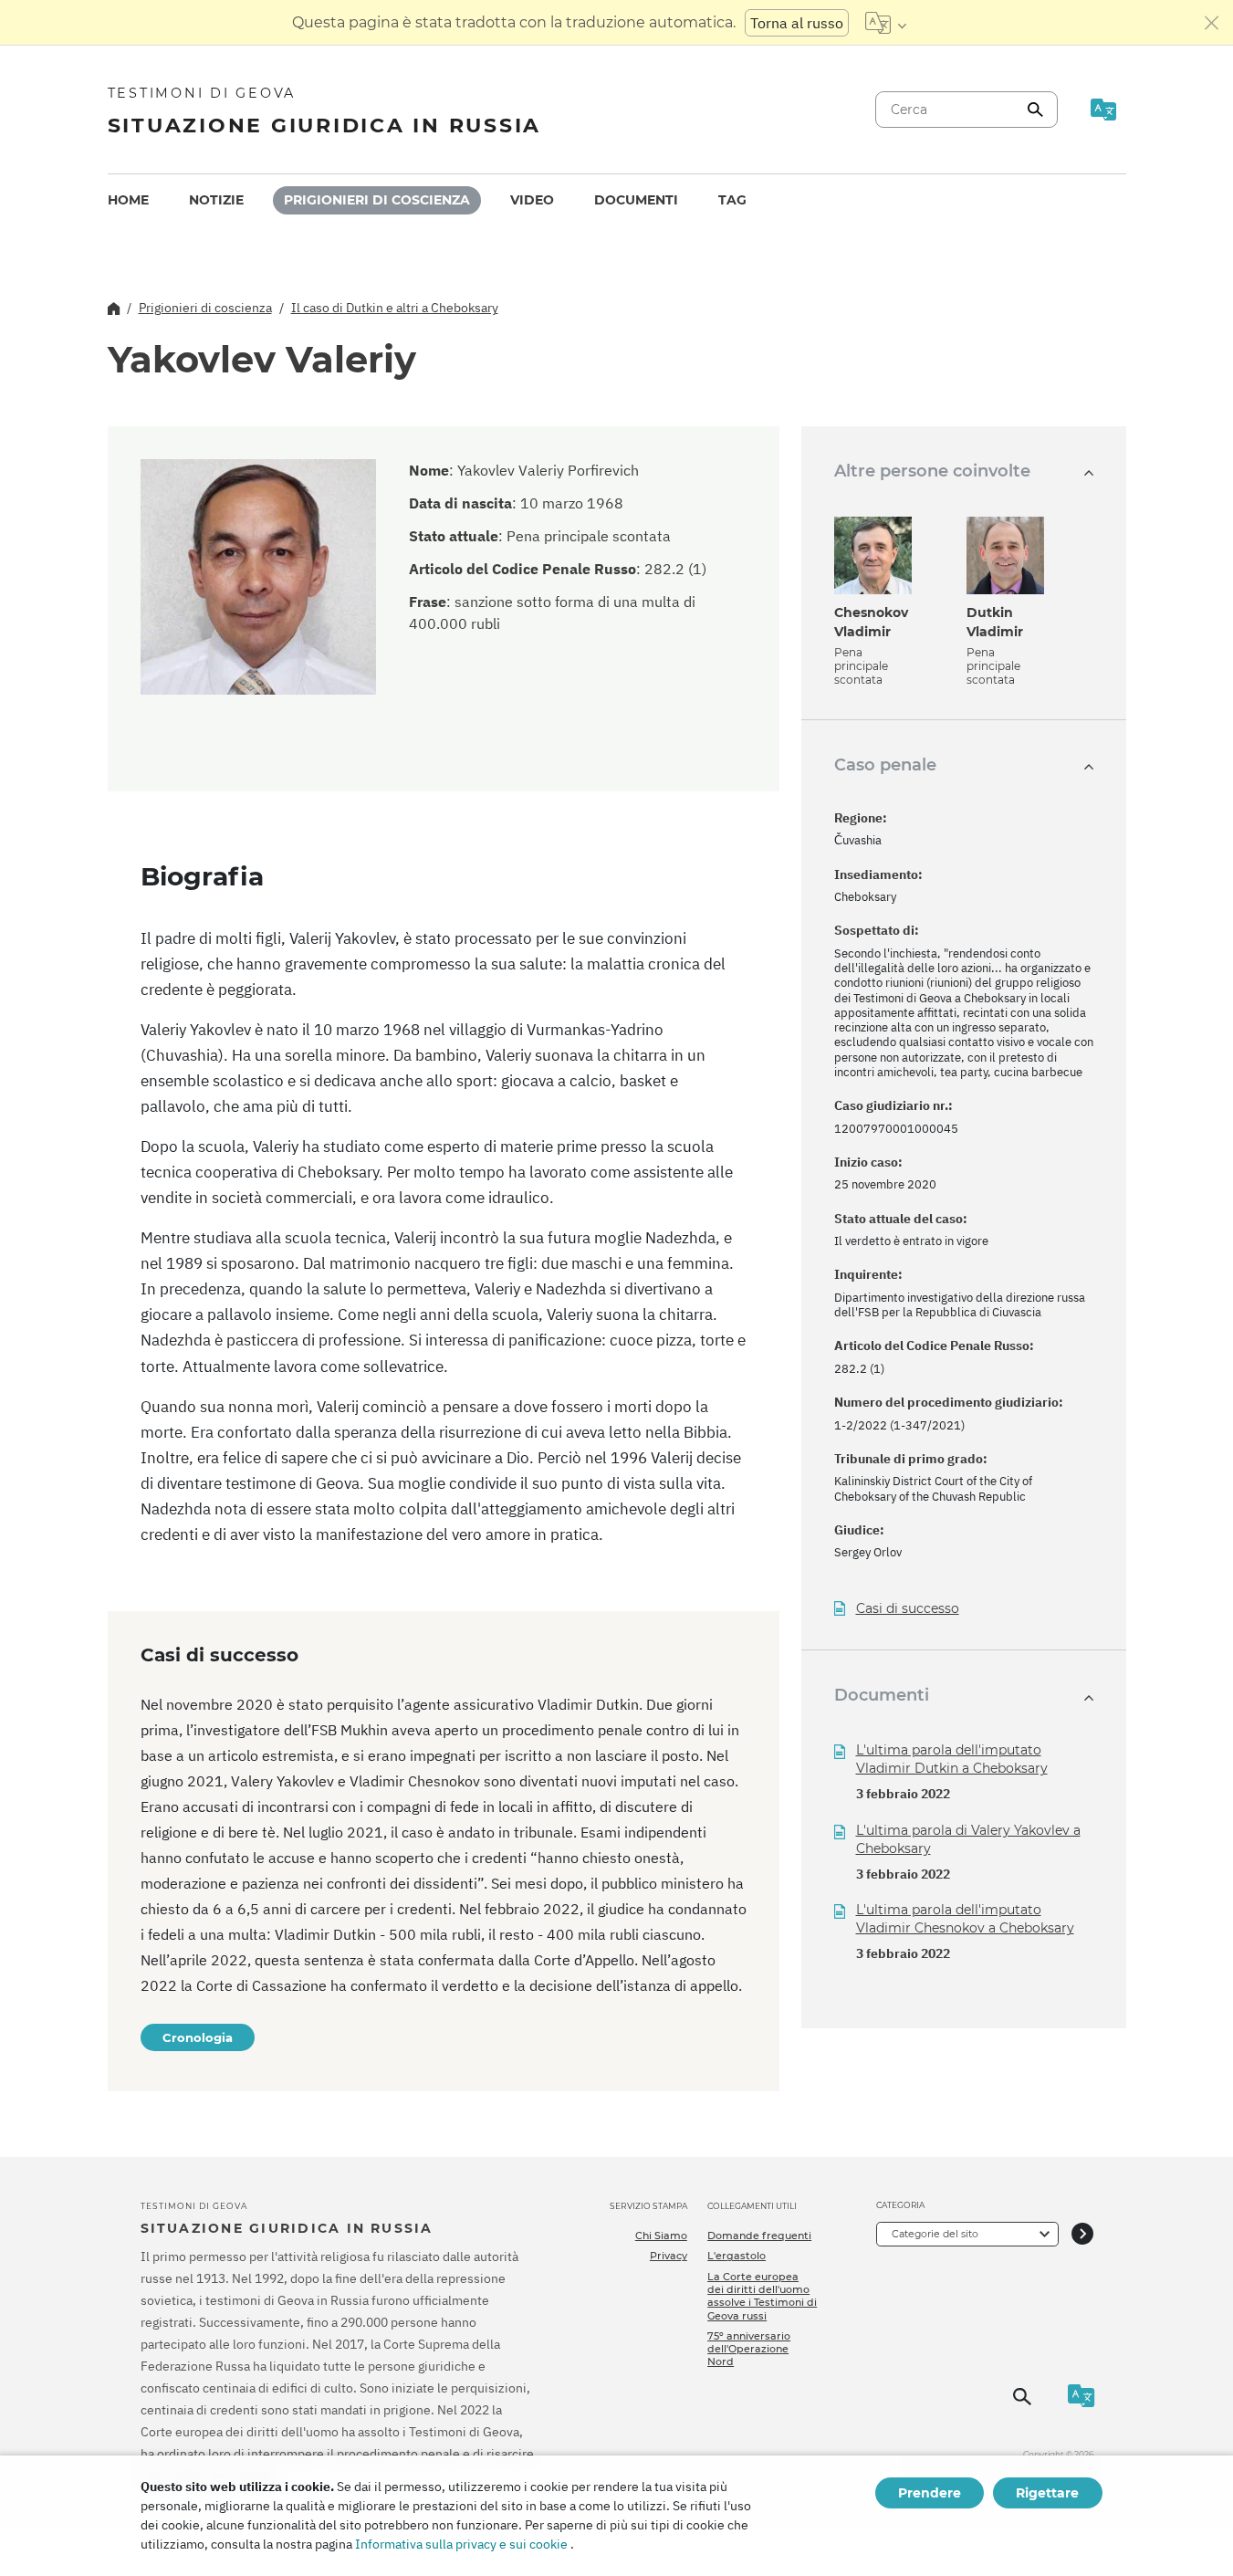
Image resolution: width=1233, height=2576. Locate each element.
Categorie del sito (935, 2234)
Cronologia (198, 2037)
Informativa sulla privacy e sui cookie (461, 2544)
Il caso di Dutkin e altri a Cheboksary (395, 308)
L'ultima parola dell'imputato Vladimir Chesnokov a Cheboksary (965, 1919)
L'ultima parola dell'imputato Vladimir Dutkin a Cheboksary (952, 1759)
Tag (732, 200)
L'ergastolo (737, 2256)
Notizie (216, 200)
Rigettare (1047, 2493)
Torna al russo (797, 23)
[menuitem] (128, 200)
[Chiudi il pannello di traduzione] (1212, 23)
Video (532, 200)
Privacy (669, 2256)
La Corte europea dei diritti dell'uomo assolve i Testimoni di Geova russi (762, 2296)
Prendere (930, 2493)
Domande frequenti (759, 2236)
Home (128, 200)
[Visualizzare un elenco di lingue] (886, 23)
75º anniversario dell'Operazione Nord (749, 2349)
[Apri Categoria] (1082, 2234)
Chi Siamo (661, 2236)
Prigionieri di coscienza (377, 200)
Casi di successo (908, 1609)
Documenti (636, 200)
